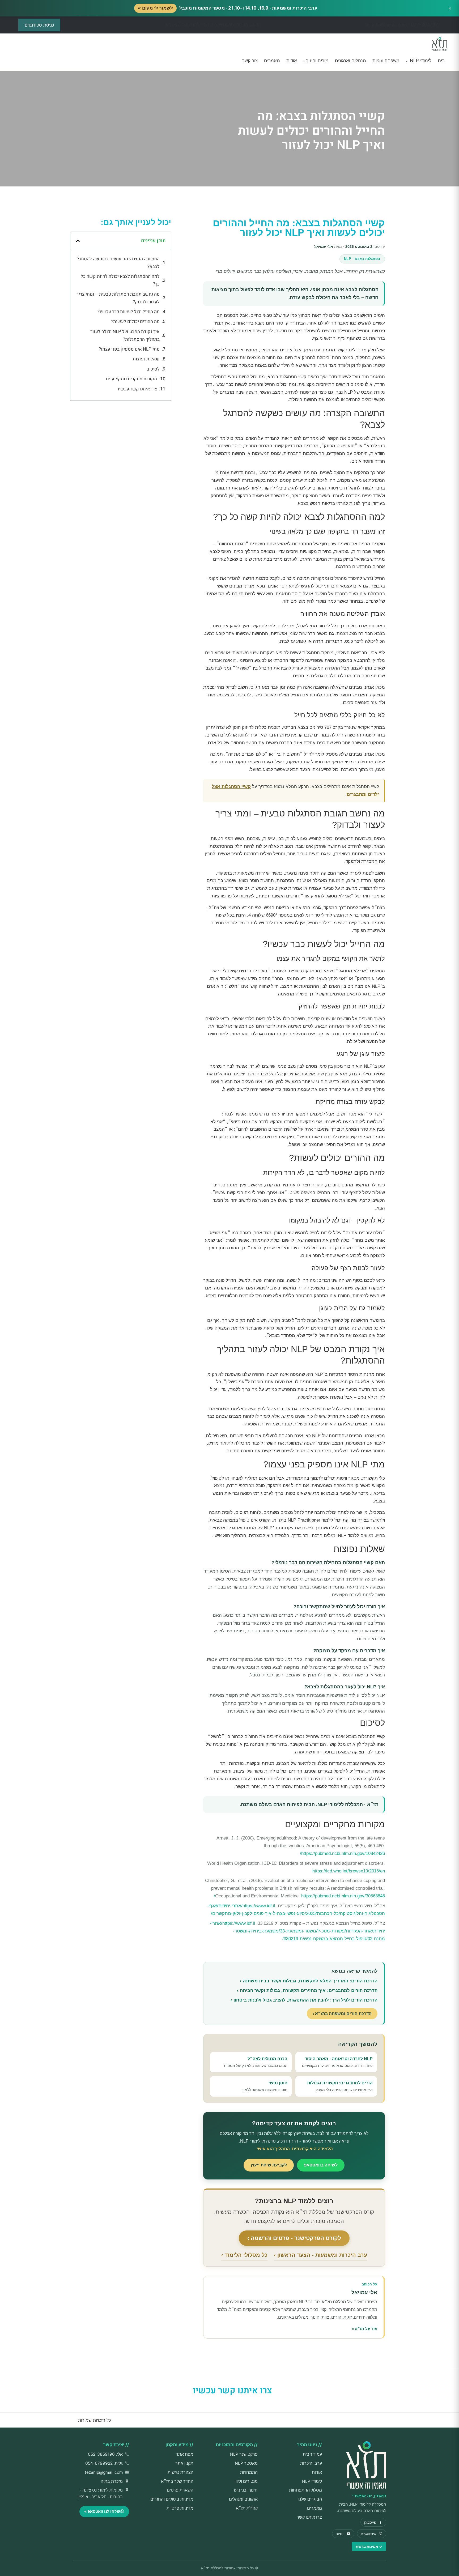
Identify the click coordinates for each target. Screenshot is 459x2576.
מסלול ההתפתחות (305, 2490)
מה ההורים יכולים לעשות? (135, 322)
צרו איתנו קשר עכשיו (137, 389)
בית (441, 61)
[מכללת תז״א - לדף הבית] (440, 44)
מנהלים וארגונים (350, 61)
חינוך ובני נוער (245, 2490)
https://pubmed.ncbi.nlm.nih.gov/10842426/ (342, 1853)
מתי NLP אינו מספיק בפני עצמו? (129, 349)
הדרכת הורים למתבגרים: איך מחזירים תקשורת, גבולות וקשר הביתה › (307, 1990)
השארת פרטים (180, 2490)
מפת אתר (185, 2454)
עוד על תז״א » (364, 2329)
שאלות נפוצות (146, 359)
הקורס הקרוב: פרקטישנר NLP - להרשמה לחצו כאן (213, 25)
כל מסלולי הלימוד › (244, 2255)
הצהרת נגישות (180, 2472)
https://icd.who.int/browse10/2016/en (349, 1871)
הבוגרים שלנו (310, 2499)
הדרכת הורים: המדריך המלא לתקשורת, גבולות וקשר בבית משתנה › (309, 1981)
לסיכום (153, 369)
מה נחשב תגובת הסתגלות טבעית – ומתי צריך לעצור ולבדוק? (118, 298)
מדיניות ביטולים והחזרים (172, 2499)
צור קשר (250, 61)
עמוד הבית (312, 2454)
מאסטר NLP (246, 2463)
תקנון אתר (184, 2463)
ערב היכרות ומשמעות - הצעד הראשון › (320, 2255)
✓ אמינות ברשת (369, 2546)
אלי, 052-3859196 (105, 2454)
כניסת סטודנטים (39, 25)
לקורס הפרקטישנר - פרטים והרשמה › (294, 2238)
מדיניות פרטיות (180, 2508)
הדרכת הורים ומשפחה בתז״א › (342, 2014)
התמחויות (249, 2472)
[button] (78, 241)
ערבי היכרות (311, 2463)
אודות (292, 61)
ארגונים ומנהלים (243, 2499)
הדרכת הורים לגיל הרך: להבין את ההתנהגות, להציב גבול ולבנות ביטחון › (304, 2000)
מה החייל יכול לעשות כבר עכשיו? (129, 312)
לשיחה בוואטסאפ (321, 2165)
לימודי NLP (419, 61)
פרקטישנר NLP (244, 2454)
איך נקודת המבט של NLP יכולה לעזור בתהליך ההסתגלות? (125, 335)
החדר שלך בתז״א (177, 2481)
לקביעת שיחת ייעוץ (269, 2165)
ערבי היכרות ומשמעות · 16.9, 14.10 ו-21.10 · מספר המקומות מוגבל (228, 8)
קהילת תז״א (247, 2508)
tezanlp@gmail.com (104, 2472)
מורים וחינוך (316, 61)
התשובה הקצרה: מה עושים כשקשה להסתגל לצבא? (118, 263)
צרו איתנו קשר (309, 2517)
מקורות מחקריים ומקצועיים (131, 379)
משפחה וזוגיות (386, 61)
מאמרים (272, 61)
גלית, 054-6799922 (104, 2463)
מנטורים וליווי (246, 2481)
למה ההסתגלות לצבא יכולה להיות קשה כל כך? (120, 280)
